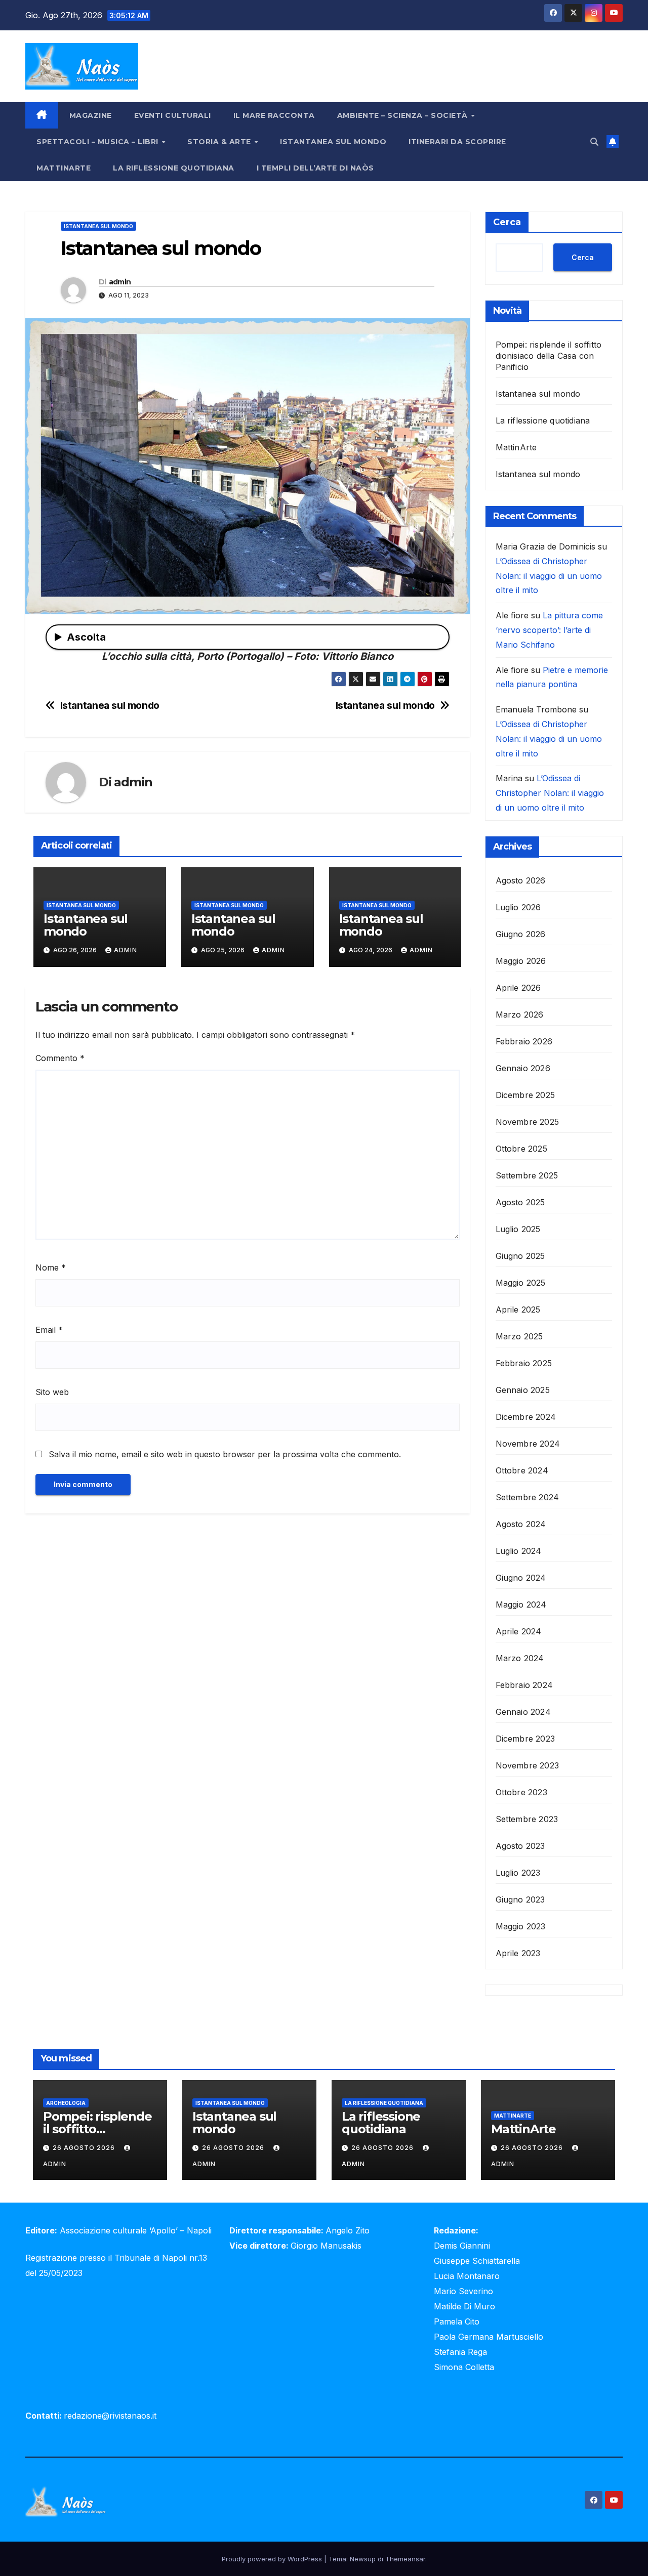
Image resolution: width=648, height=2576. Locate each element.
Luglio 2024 (519, 1551)
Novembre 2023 (528, 1765)
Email (49, 1330)
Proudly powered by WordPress (273, 2559)
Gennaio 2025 (523, 1390)
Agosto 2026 (521, 880)
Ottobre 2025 (521, 1149)
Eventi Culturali (173, 115)
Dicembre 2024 (526, 1417)
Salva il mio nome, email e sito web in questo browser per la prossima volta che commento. (225, 1454)
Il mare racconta (274, 115)
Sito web (52, 1392)
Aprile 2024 (519, 1631)
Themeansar (405, 2559)
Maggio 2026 (521, 961)
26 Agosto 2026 (85, 2148)
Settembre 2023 (527, 1819)
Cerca (507, 222)
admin (120, 282)
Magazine (91, 115)
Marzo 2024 (520, 1658)
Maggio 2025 (521, 1283)
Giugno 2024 (521, 1578)
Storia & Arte (220, 142)
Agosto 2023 (520, 1846)
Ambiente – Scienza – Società (404, 115)
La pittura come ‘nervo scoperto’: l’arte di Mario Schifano (549, 630)
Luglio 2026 (518, 907)
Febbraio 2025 (524, 1363)
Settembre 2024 (528, 1497)
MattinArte (64, 168)
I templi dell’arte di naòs (315, 168)
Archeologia (66, 2103)
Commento (60, 1058)
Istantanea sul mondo (333, 142)
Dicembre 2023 (525, 1739)
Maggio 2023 (521, 1926)
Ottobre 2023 (521, 1792)
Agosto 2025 (520, 1202)
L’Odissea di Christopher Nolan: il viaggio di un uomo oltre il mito (549, 576)
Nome (51, 1268)
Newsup (363, 2559)
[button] (594, 142)
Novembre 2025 (528, 1122)
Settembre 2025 (527, 1175)
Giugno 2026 (521, 934)
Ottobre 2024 (522, 1470)
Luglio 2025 (518, 1229)
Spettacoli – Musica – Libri (98, 142)
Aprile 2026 (518, 988)
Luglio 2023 (518, 1873)
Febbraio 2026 (524, 1041)
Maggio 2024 (521, 1604)
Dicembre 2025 (525, 1095)
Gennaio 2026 (523, 1068)
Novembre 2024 (528, 1444)
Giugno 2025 (520, 1256)
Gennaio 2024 (523, 1712)
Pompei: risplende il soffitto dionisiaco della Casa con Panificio (549, 356)
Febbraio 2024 (524, 1685)
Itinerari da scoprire (457, 142)
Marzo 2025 (519, 1336)
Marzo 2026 (520, 1015)
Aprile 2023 (518, 1953)
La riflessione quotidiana (174, 168)
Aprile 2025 (518, 1310)
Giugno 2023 (520, 1899)
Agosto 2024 (521, 1524)
